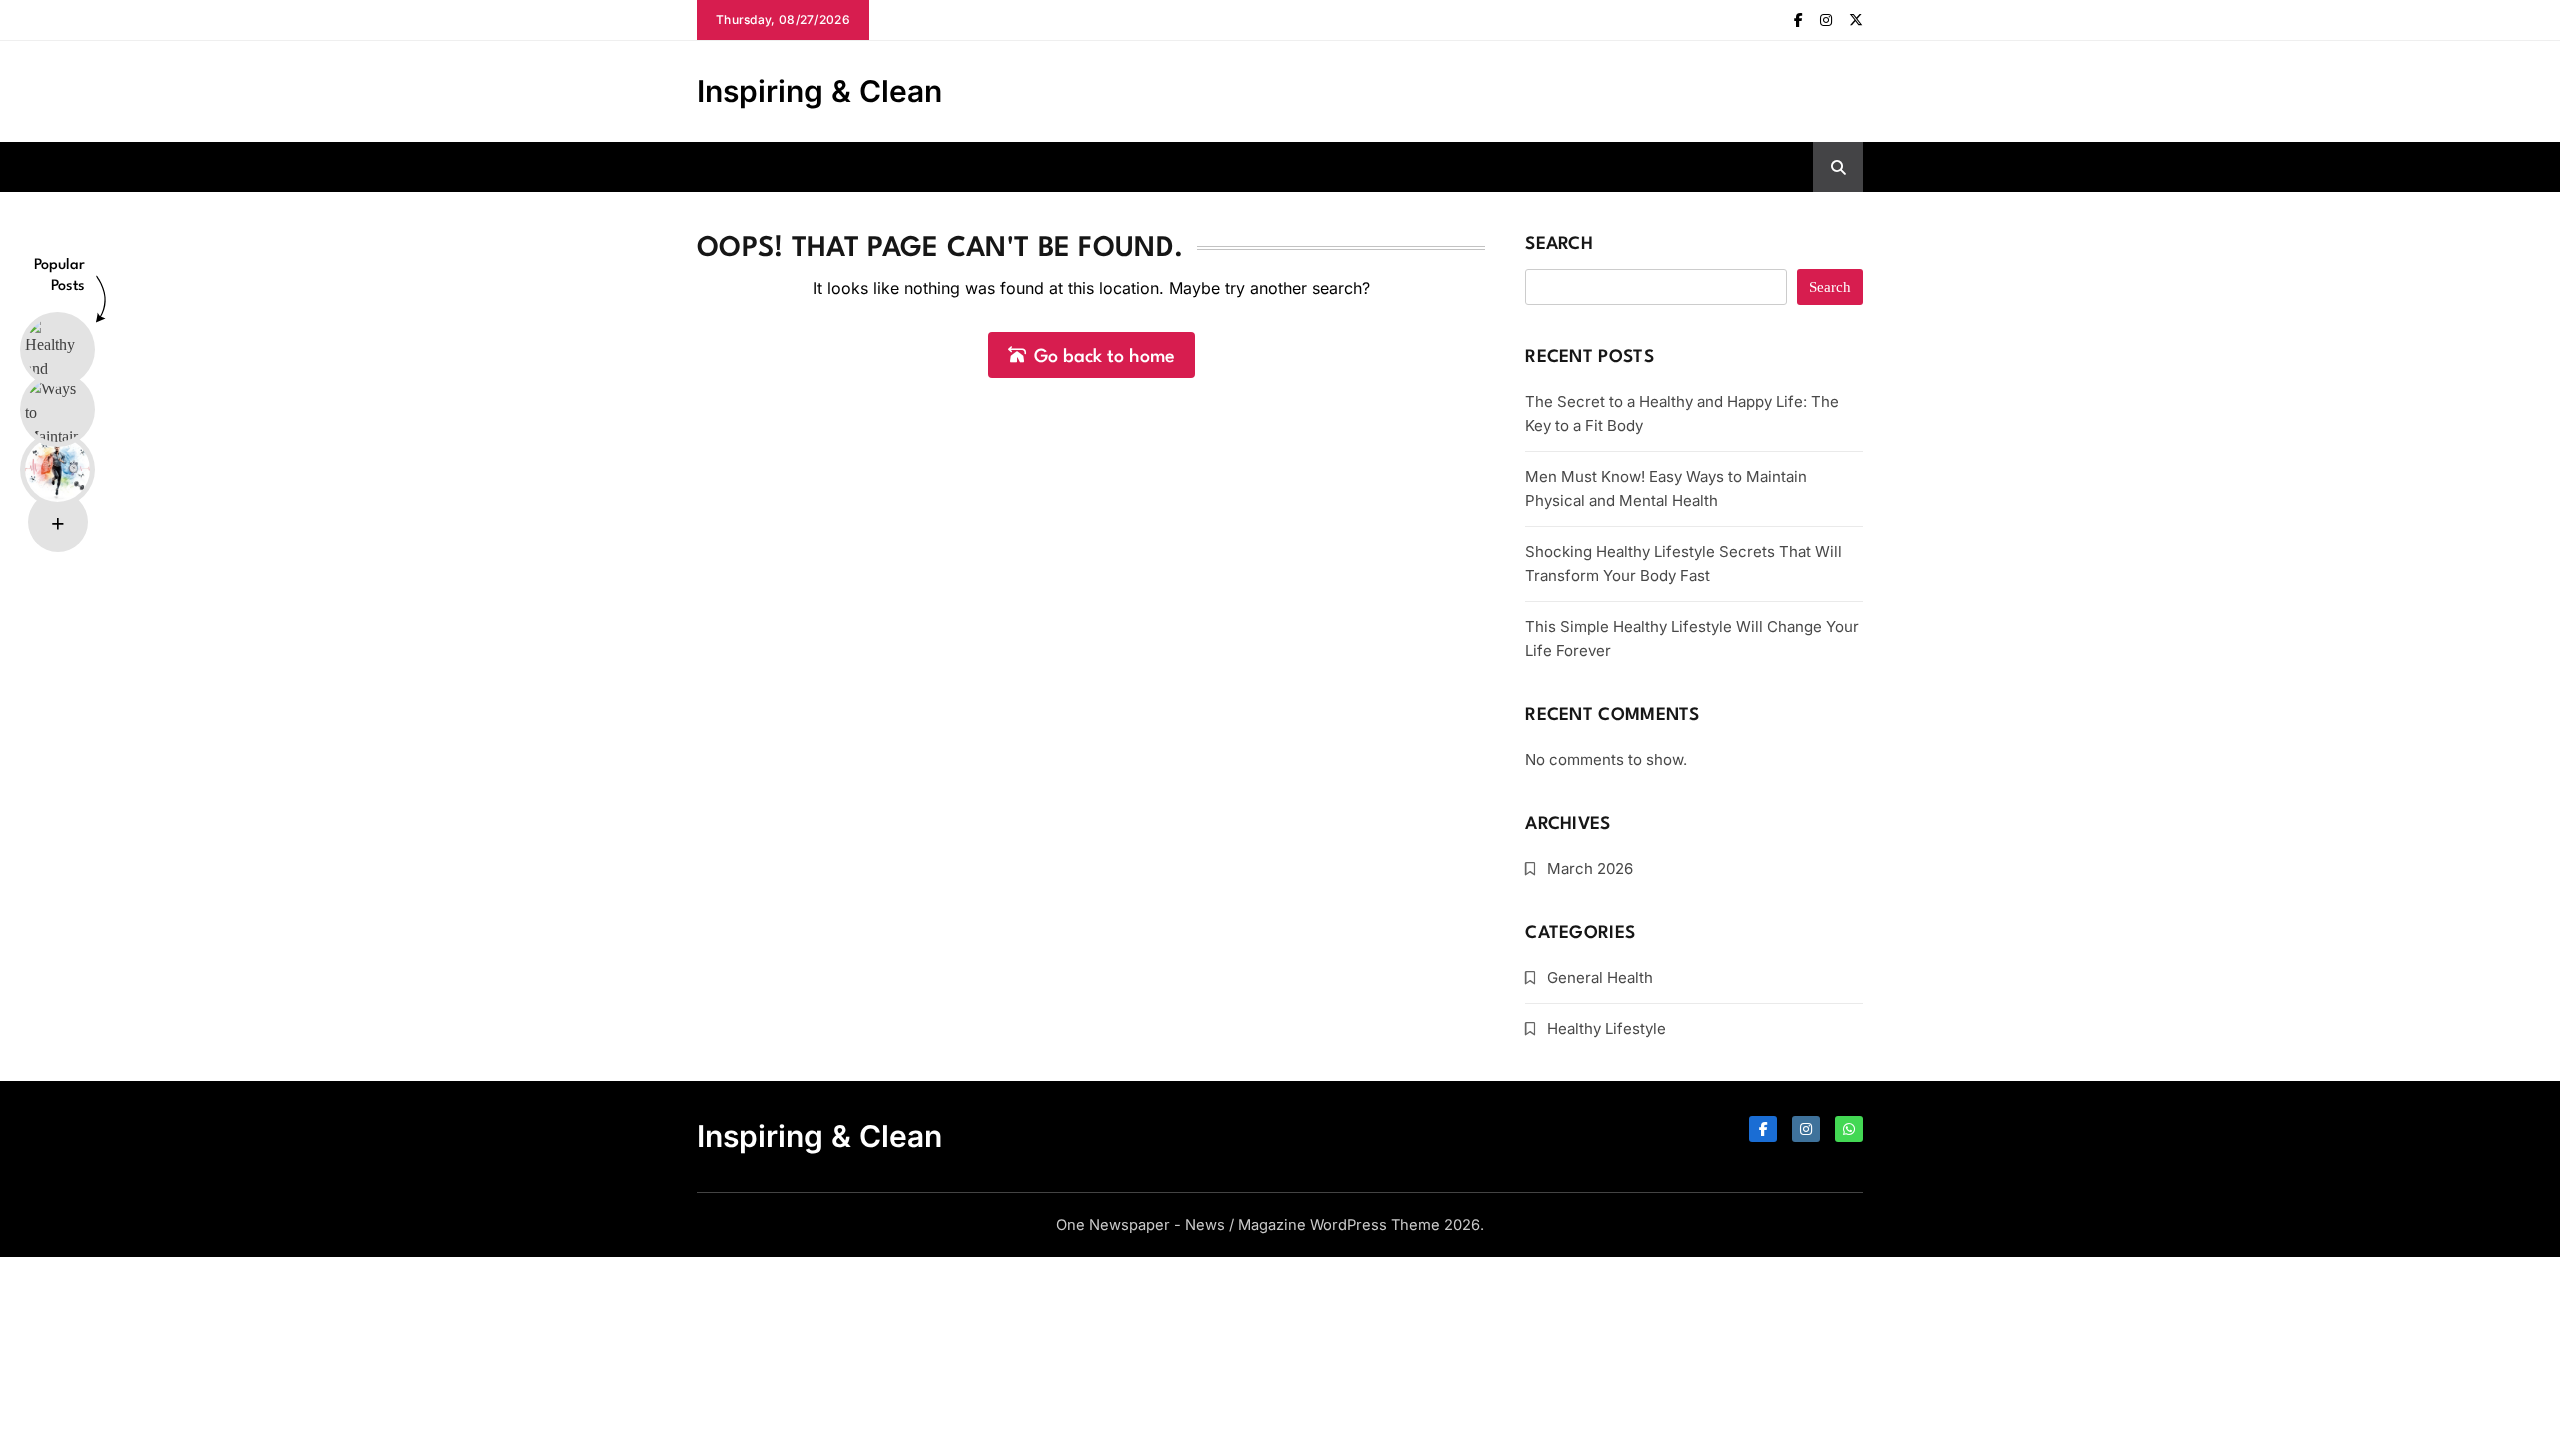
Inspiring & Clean (819, 91)
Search (1559, 244)
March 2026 (1590, 868)
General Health (1600, 977)
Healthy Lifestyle (1606, 1028)
